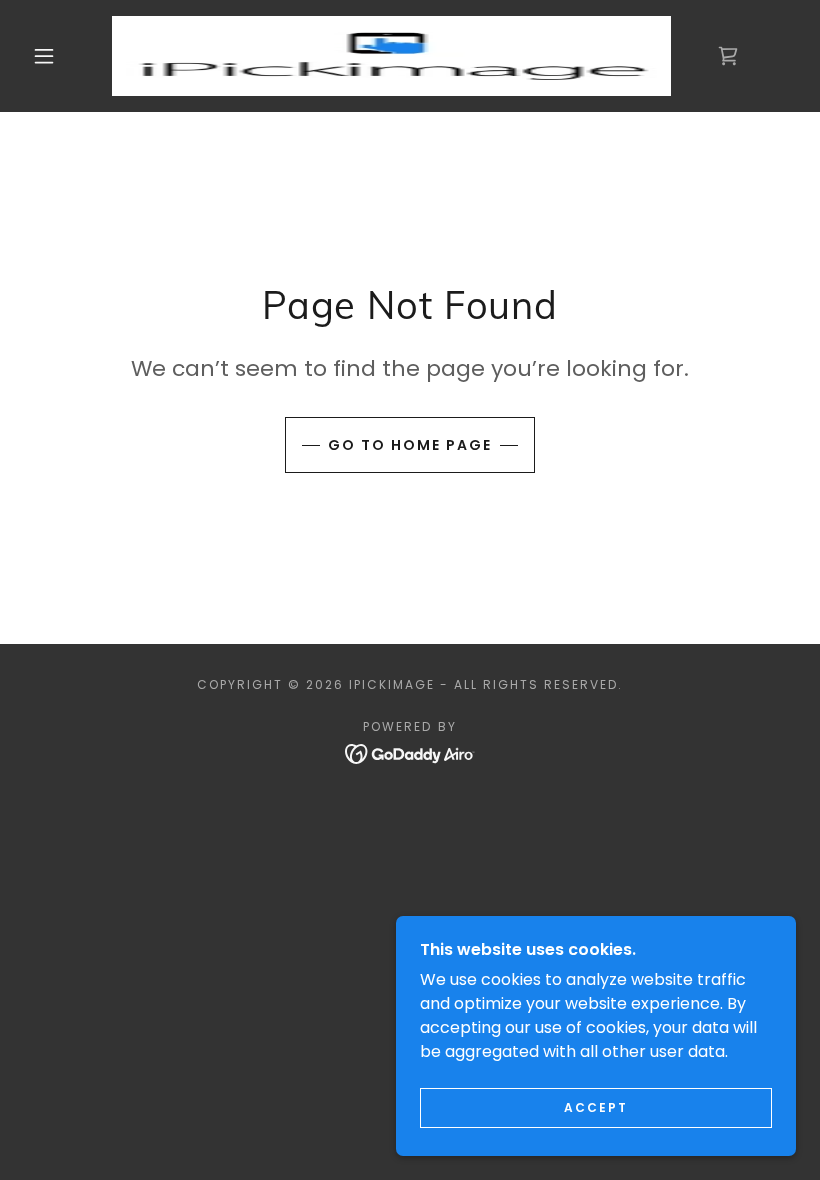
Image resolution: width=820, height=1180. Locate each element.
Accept (596, 1107)
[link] (391, 56)
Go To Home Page (410, 445)
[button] (44, 56)
